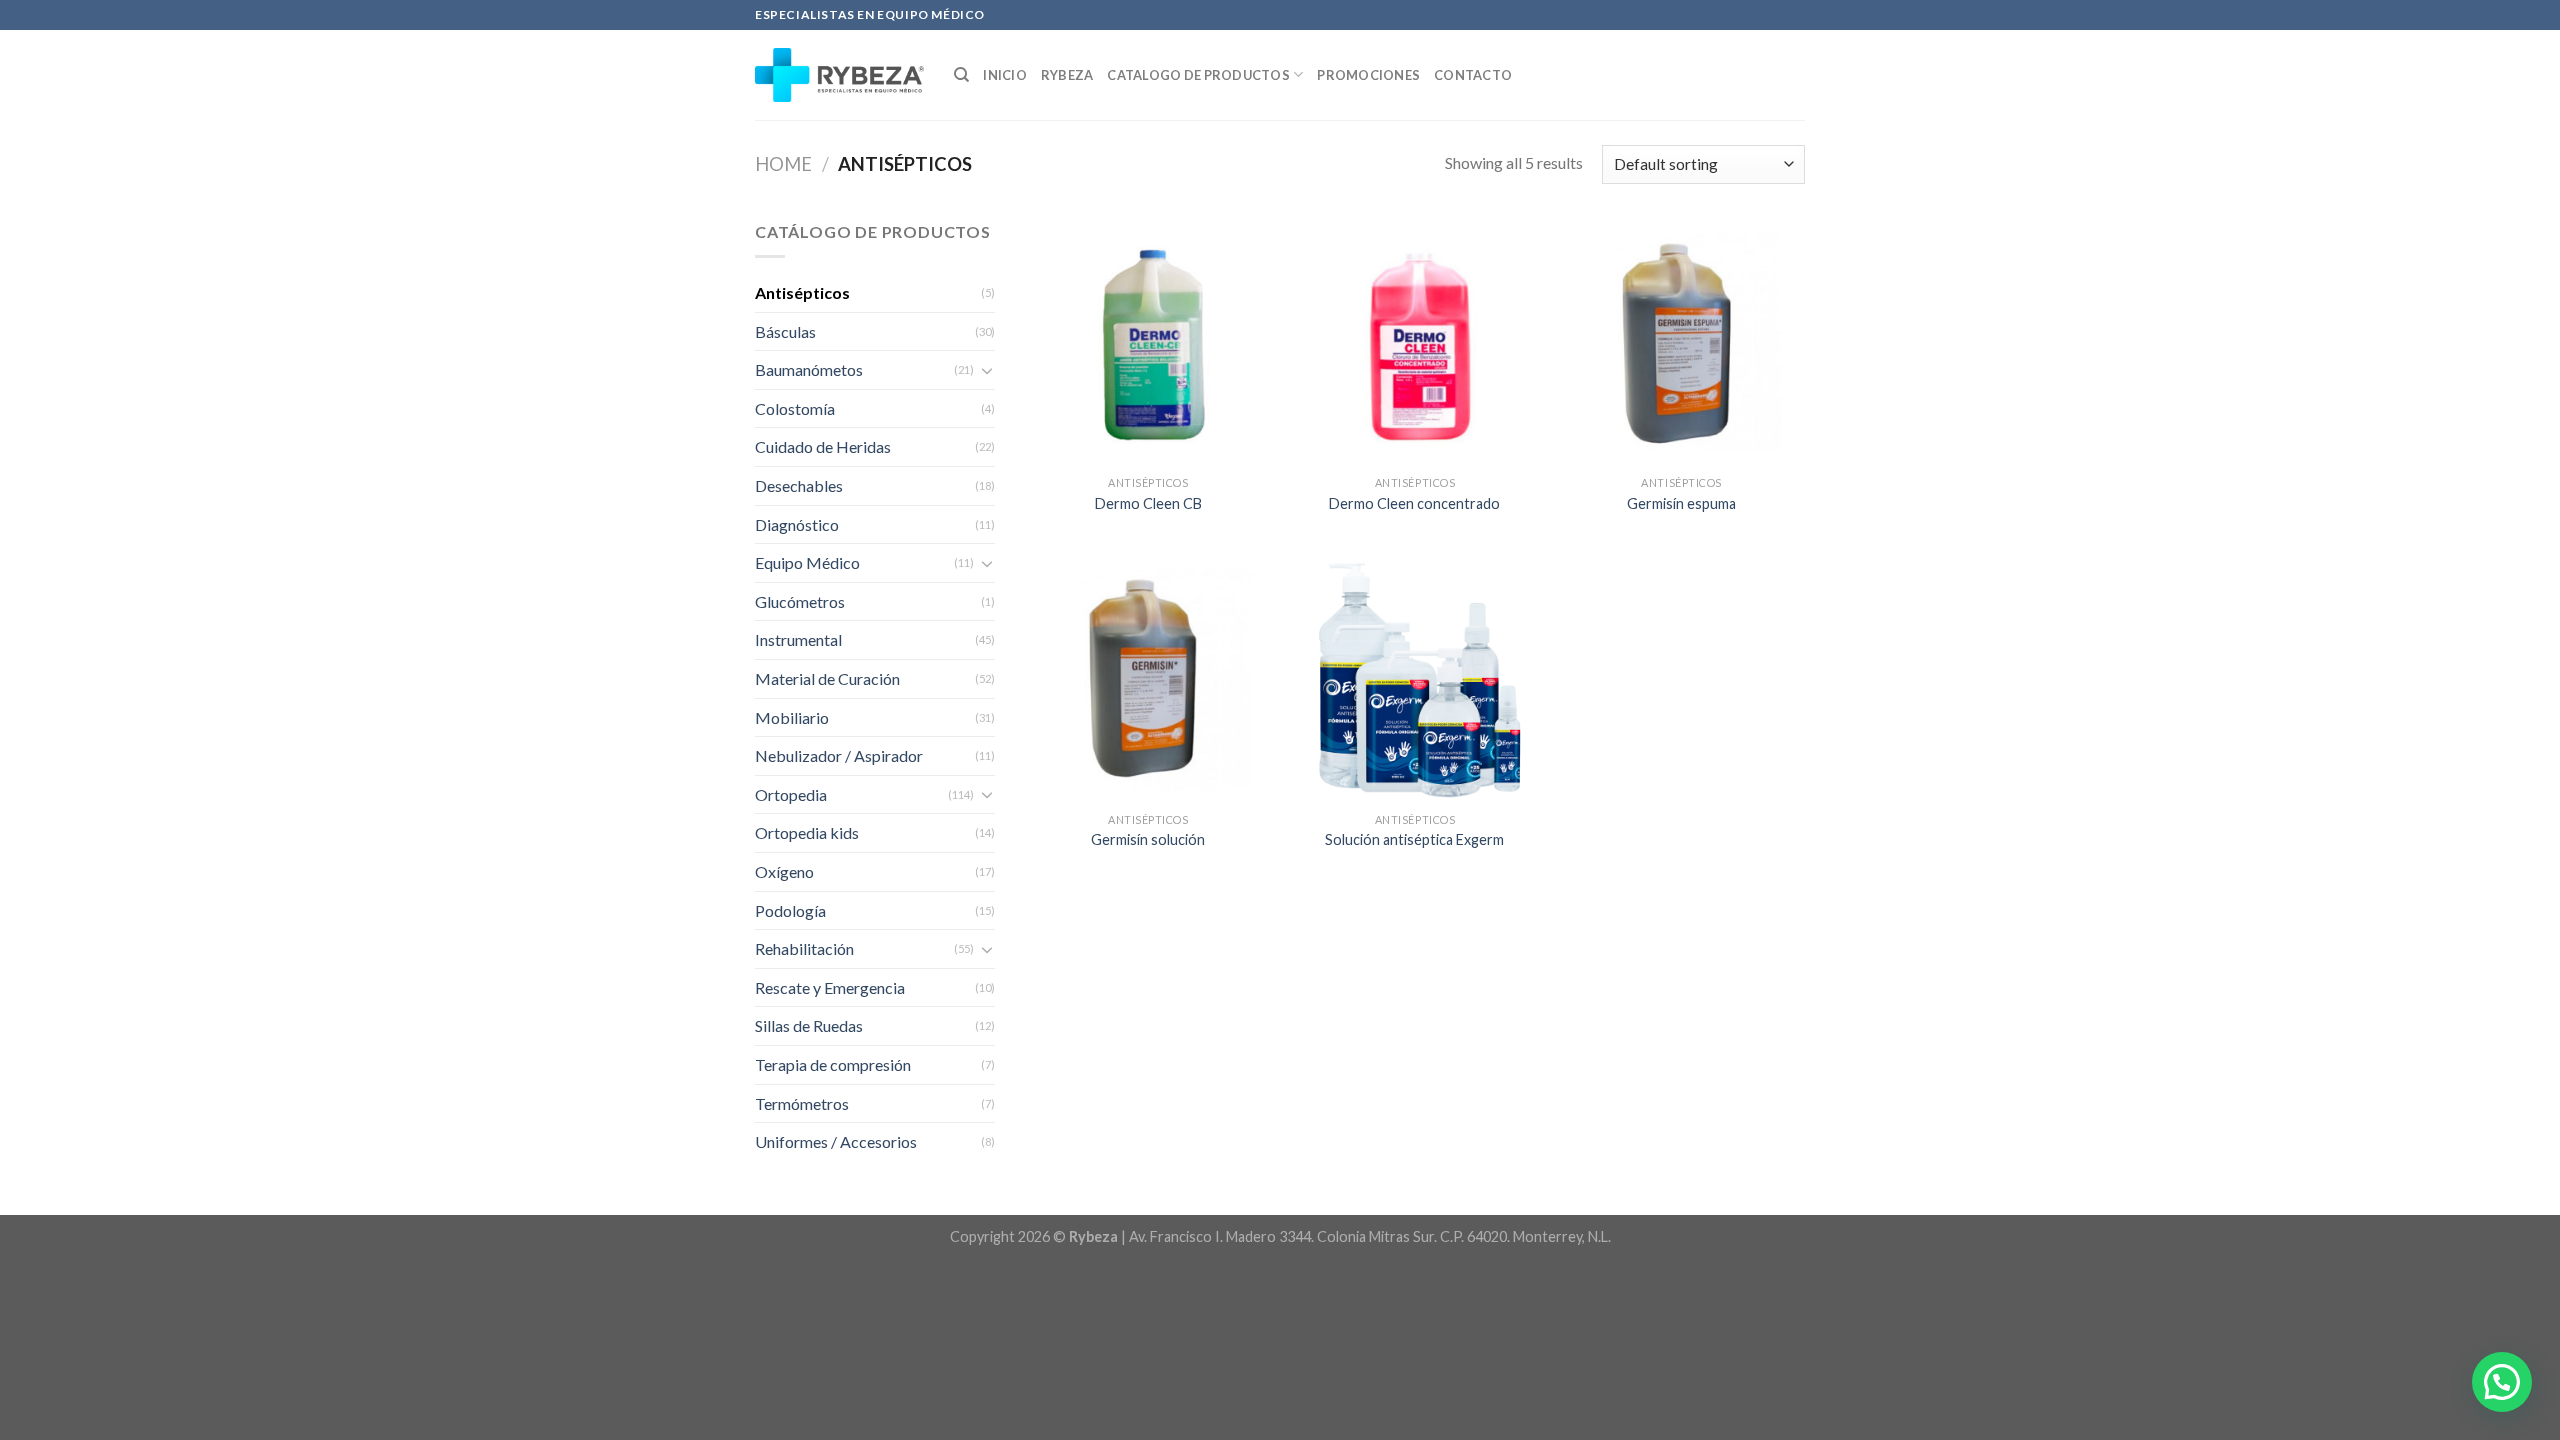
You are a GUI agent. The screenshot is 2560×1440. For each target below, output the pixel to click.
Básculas (785, 331)
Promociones (1368, 75)
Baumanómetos (809, 369)
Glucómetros (800, 601)
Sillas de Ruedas (809, 1025)
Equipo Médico (807, 562)
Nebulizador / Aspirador (839, 755)
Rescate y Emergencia (830, 987)
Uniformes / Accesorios (836, 1141)
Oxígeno (784, 871)
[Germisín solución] (1148, 679)
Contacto (1473, 75)
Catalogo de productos (1198, 75)
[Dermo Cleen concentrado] (1414, 342)
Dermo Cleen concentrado (1414, 503)
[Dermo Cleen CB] (1148, 342)
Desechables (799, 485)
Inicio (1005, 75)
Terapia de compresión (833, 1064)
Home (783, 164)
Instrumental (798, 639)
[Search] (961, 75)
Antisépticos (802, 292)
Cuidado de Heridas (823, 446)
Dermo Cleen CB (1148, 503)
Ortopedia (791, 794)
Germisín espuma (1681, 503)
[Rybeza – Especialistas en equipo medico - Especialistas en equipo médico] (839, 75)
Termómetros (802, 1103)
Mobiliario (792, 717)
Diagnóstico (797, 524)
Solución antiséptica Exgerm (1414, 839)
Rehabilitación (804, 948)
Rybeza (1067, 75)
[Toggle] (987, 370)
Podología (790, 910)
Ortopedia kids (807, 832)
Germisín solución (1148, 839)
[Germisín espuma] (1681, 342)
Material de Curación (827, 678)
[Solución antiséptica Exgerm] (1414, 679)
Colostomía (795, 408)
